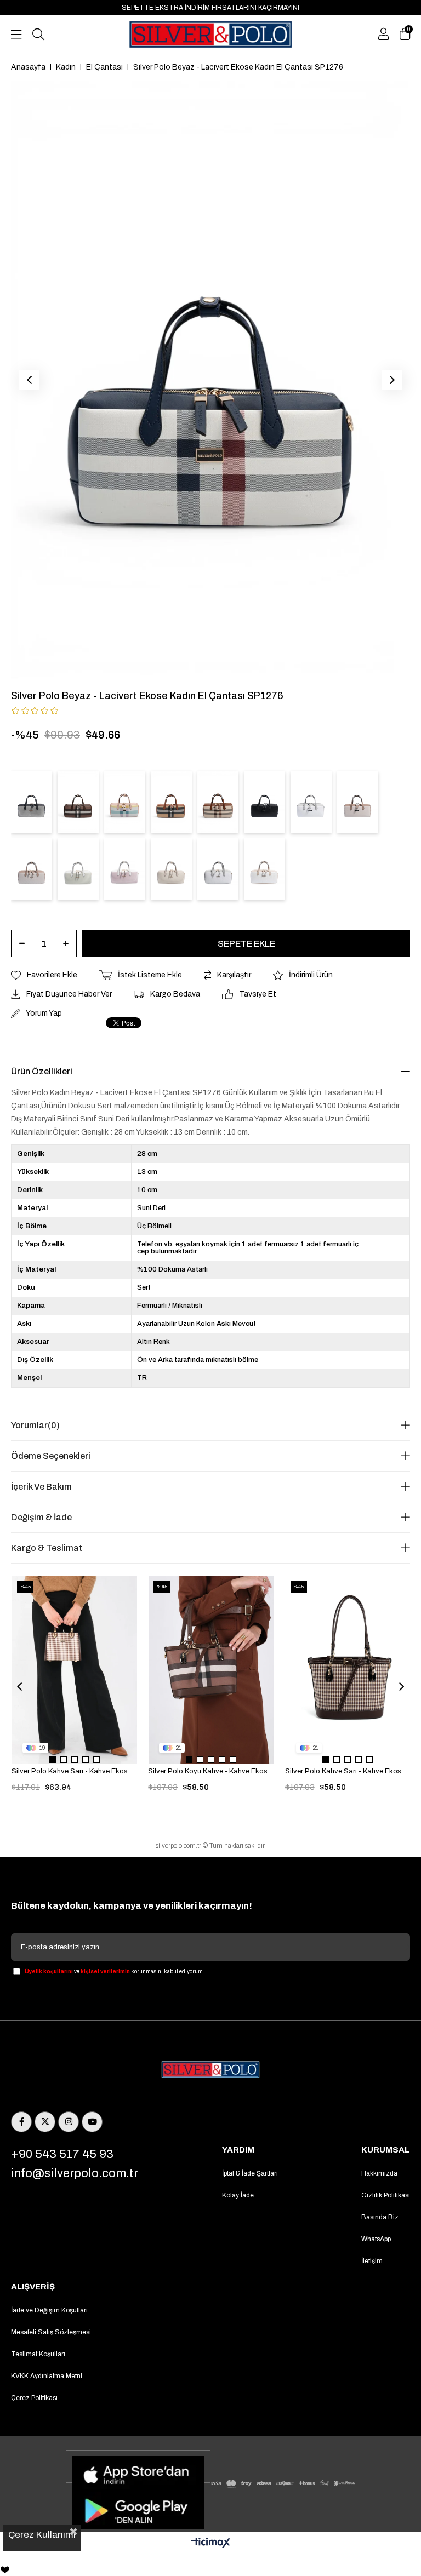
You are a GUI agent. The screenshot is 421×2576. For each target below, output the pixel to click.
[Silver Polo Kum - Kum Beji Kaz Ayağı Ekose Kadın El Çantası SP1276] (171, 869)
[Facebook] (21, 2122)
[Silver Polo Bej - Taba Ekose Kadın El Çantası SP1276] (171, 802)
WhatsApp (376, 2239)
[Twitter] (45, 2122)
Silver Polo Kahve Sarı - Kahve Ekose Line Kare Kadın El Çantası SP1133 (74, 1771)
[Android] (138, 2502)
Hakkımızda (379, 2173)
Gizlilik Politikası (386, 2195)
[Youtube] (92, 2122)
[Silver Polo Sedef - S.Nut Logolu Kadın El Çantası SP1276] (264, 869)
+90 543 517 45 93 (62, 2154)
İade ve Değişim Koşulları (49, 2310)
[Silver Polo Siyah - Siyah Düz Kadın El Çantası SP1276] (264, 802)
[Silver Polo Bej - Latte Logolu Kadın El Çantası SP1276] (32, 869)
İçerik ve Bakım (41, 1487)
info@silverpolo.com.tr (75, 2173)
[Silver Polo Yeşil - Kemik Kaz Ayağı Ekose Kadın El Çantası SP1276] (78, 869)
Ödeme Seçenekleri (51, 1456)
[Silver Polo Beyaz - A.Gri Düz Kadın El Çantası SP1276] (311, 802)
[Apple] (138, 2466)
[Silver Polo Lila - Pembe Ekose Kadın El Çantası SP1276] (125, 802)
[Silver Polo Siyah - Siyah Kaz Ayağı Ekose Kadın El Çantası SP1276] (32, 802)
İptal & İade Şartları (250, 2173)
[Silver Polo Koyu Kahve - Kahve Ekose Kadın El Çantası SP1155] (211, 1670)
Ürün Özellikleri (42, 1071)
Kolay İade (238, 2195)
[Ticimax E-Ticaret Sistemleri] (211, 2543)
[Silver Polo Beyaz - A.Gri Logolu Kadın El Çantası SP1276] (218, 869)
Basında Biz (380, 2217)
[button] (53, 1760)
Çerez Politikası (34, 2398)
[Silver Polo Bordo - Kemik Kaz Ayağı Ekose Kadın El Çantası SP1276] (125, 869)
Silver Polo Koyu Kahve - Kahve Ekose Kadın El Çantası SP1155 (211, 1771)
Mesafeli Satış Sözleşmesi (51, 2332)
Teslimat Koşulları (38, 2354)
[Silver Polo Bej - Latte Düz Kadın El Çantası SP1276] (358, 802)
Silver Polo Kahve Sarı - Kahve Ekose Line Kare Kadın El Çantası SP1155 (348, 1771)
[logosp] (210, 2070)
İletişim (372, 2261)
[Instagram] (69, 2122)
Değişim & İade (41, 1517)
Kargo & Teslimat (47, 1548)
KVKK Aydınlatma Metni (47, 2376)
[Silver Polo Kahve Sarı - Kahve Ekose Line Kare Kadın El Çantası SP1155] (348, 1670)
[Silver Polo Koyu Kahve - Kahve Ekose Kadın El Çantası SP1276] (78, 802)
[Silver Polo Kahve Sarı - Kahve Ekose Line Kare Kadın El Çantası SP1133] (75, 1670)
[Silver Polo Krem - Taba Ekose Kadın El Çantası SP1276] (218, 802)
